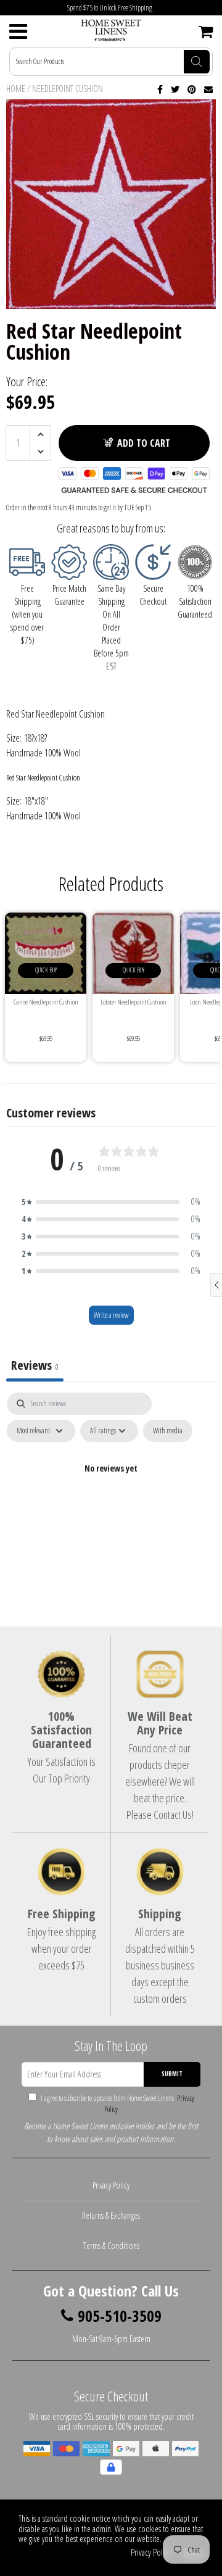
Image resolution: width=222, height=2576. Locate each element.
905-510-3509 (120, 2316)
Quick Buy (46, 970)
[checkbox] (168, 1431)
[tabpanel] (111, 1497)
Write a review (111, 1315)
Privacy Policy (111, 2185)
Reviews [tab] (35, 1365)
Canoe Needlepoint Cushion (46, 1002)
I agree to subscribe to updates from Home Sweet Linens (117, 2104)
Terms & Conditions (111, 2246)
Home (16, 89)
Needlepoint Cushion (68, 89)
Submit (172, 2074)
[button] (111, 1202)
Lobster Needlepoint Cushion (134, 1002)
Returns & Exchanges (111, 2215)
